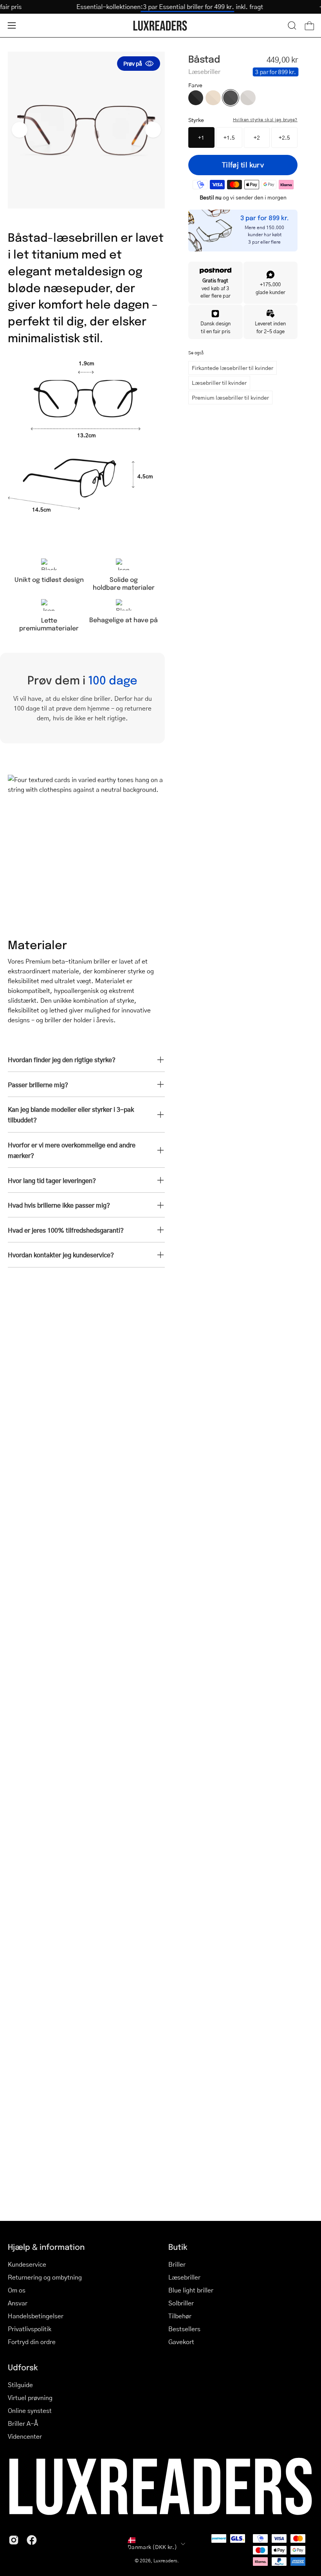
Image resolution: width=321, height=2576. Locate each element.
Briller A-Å (23, 2423)
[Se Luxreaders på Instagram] (14, 2540)
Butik (178, 2247)
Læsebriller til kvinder (219, 382)
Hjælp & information (46, 2247)
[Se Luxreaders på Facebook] (32, 2540)
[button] (292, 25)
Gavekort (181, 2342)
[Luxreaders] (160, 26)
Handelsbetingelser (36, 2316)
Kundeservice (27, 2264)
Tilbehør (180, 2316)
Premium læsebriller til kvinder (230, 397)
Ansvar (18, 2303)
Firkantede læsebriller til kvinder (233, 368)
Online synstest (30, 2410)
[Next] (153, 130)
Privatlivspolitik (30, 2329)
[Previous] (20, 130)
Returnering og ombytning (45, 2277)
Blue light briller (191, 2290)
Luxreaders (165, 2561)
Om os (17, 2290)
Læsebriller (184, 2277)
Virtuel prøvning (30, 2397)
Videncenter (25, 2436)
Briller (177, 2264)
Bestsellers (184, 2329)
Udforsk (23, 2367)
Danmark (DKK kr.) (152, 2547)
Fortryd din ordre (32, 2342)
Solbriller (181, 2303)
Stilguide (20, 2385)
